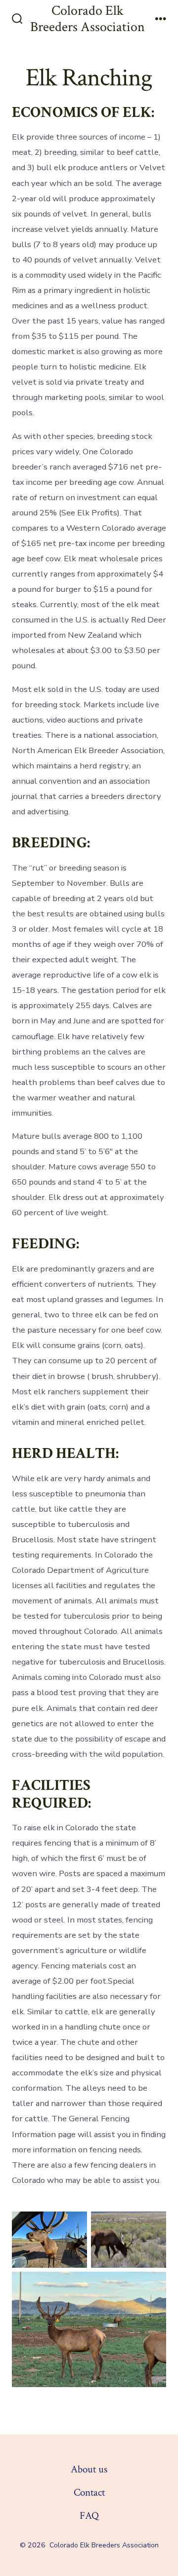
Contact (89, 2492)
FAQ (89, 2516)
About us (89, 2469)
